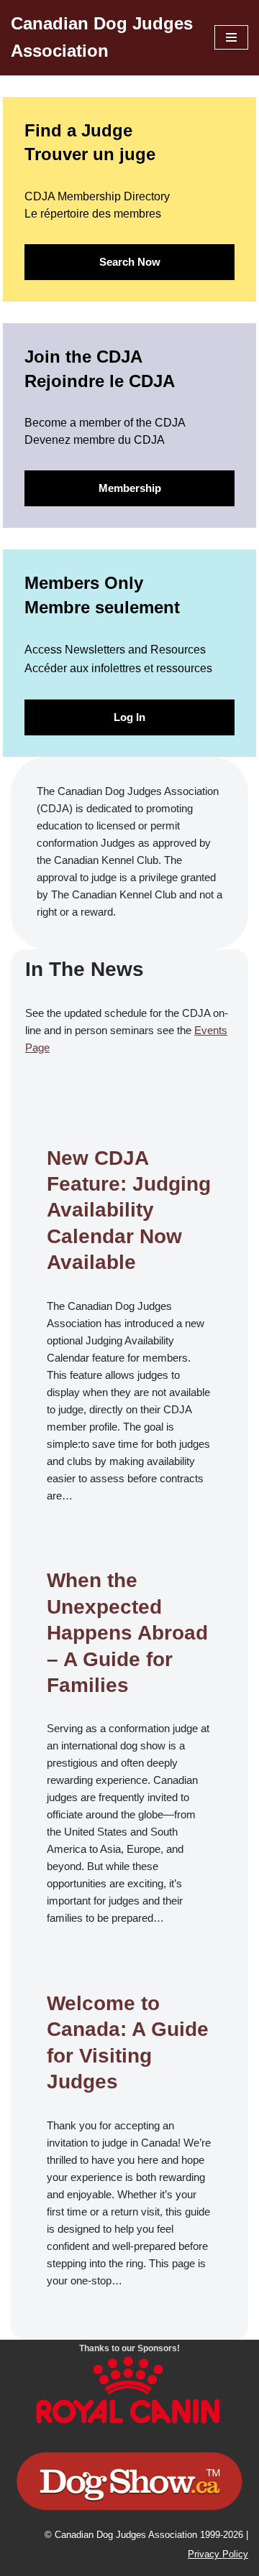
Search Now (130, 262)
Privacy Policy (218, 2554)
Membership (130, 488)
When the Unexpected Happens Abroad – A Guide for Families (127, 1633)
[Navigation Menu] (231, 37)
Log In (129, 717)
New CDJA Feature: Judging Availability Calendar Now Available (129, 1210)
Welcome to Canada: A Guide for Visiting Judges (128, 2042)
